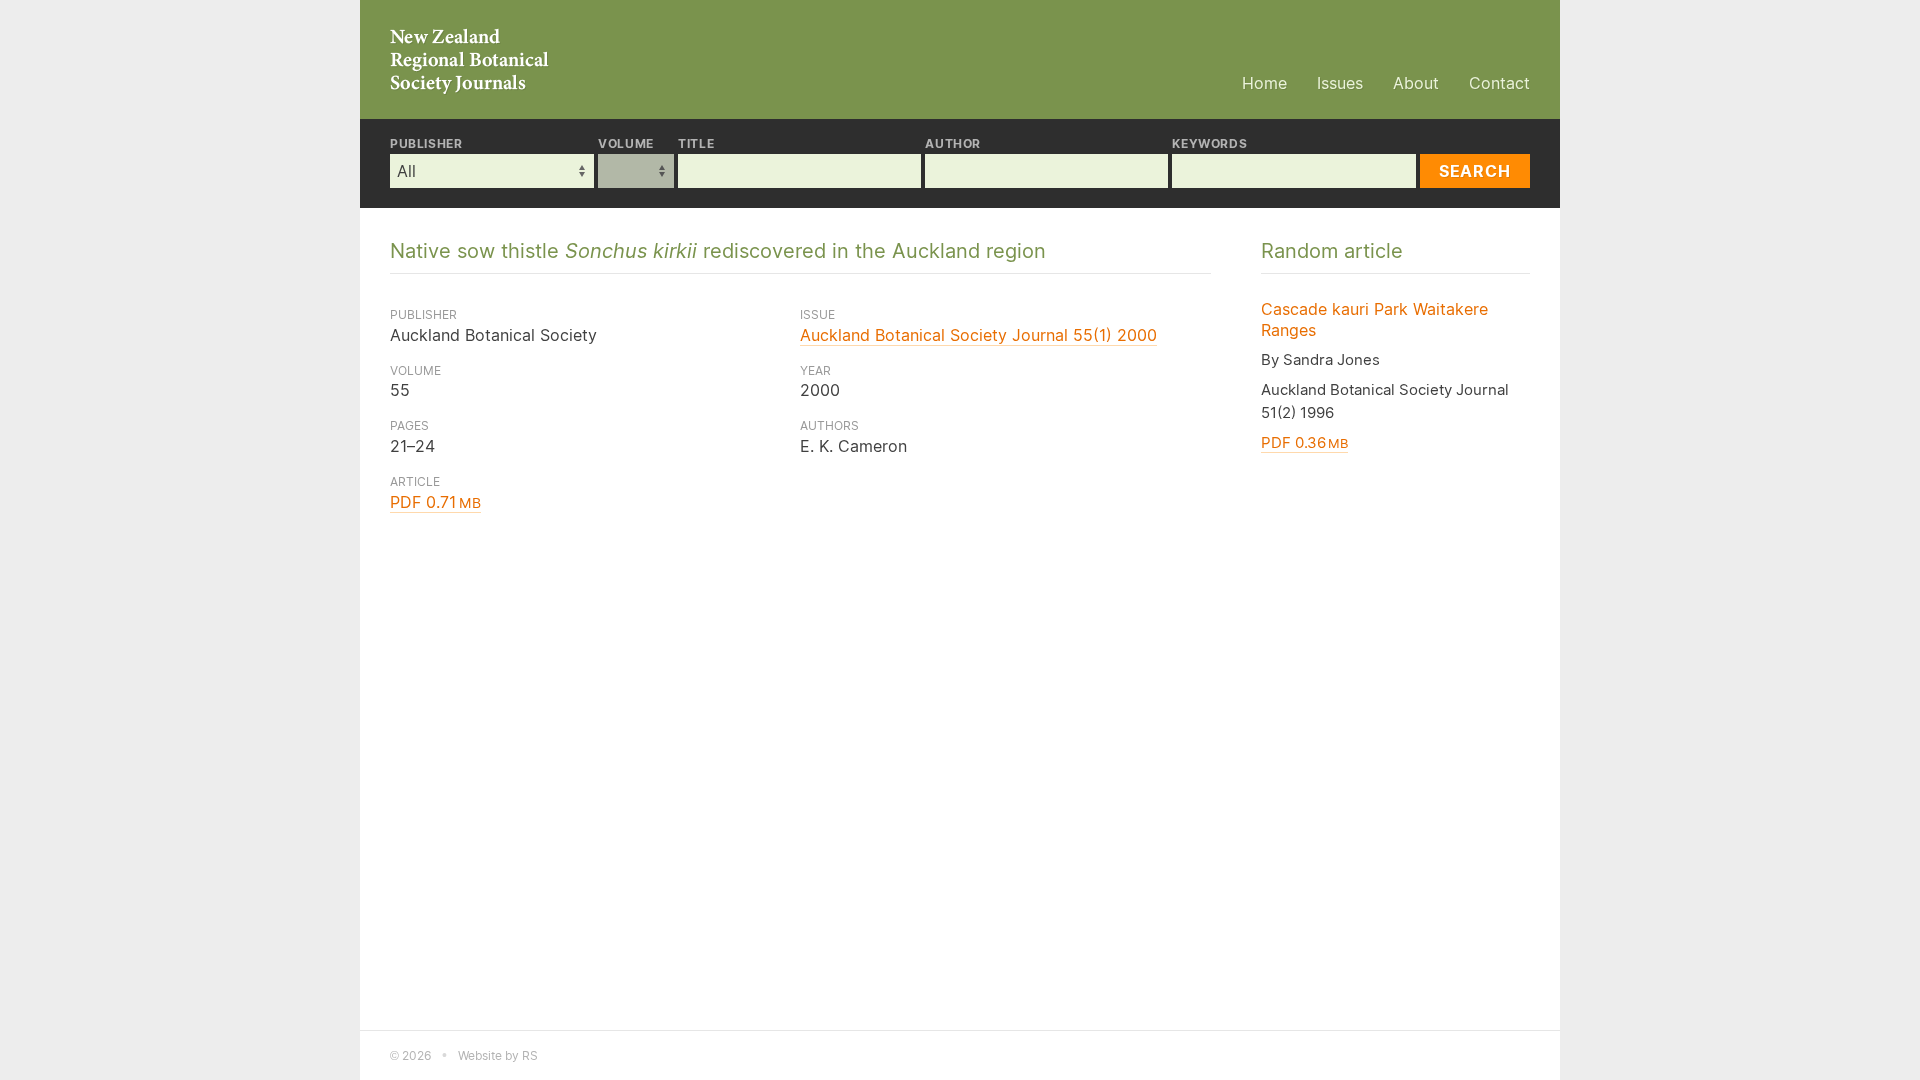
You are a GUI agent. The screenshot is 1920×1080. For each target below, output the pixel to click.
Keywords (1209, 144)
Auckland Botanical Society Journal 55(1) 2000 (978, 335)
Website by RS (498, 1055)
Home (1264, 83)
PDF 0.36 (1304, 442)
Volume (626, 144)
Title (696, 144)
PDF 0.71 (435, 502)
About (1416, 83)
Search (1475, 171)
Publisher (426, 144)
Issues (1340, 83)
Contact (1499, 83)
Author (953, 144)
